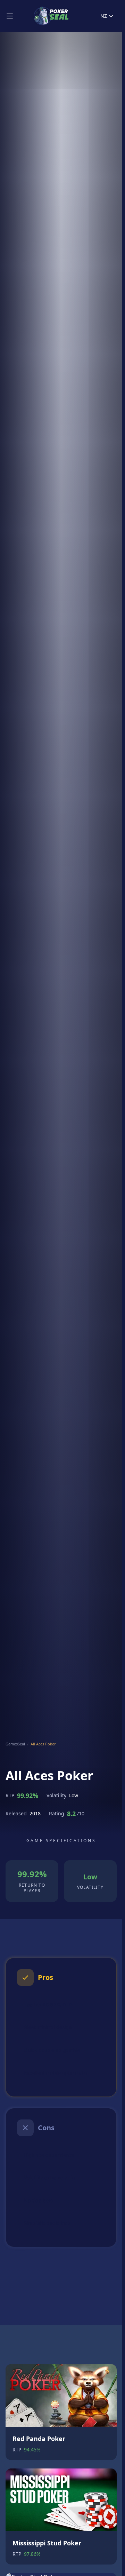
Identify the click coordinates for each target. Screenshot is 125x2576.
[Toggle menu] (10, 16)
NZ (104, 16)
